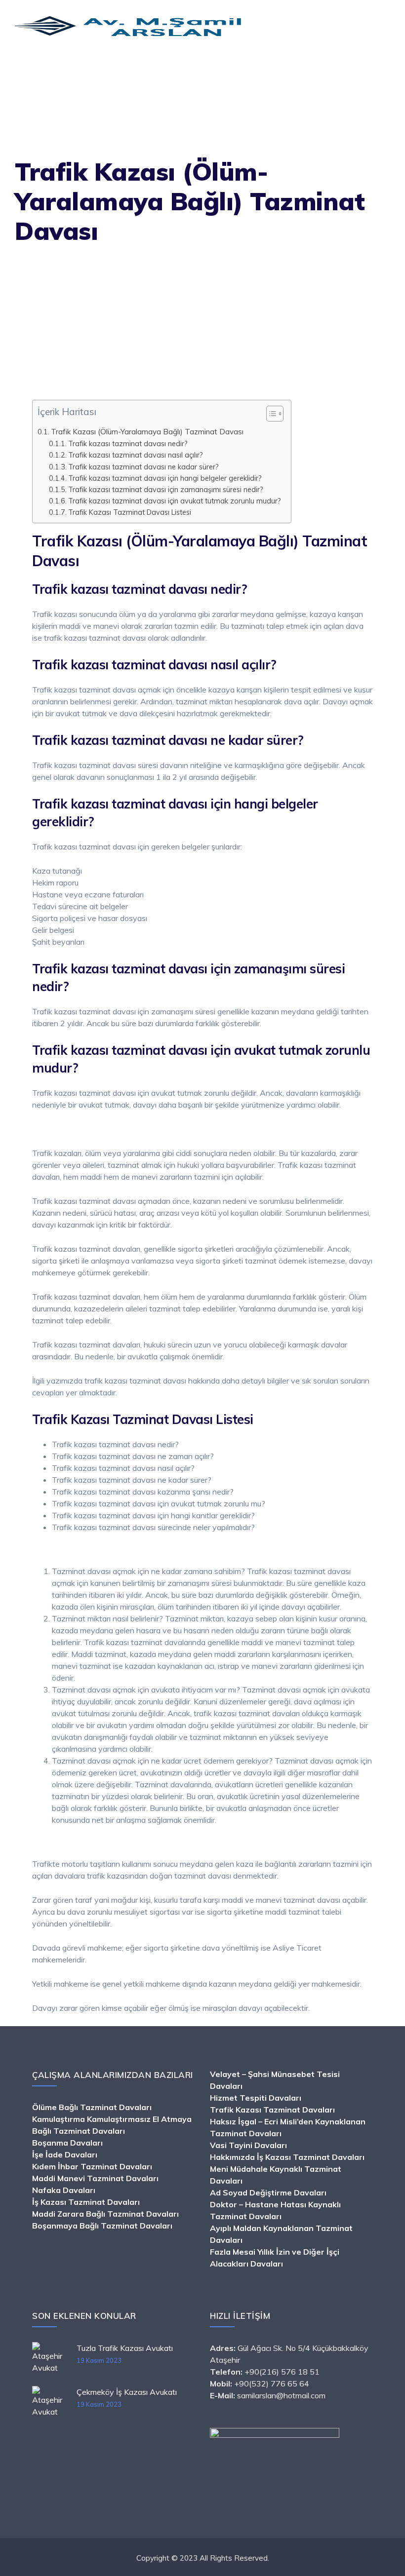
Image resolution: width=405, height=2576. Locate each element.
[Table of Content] (275, 414)
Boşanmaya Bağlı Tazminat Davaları (102, 2226)
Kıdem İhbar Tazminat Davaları (92, 2166)
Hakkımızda (232, 2157)
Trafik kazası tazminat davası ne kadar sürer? (143, 467)
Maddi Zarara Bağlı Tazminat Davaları (105, 2214)
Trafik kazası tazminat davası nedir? (128, 443)
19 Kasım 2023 (99, 2360)
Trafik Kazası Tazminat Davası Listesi (130, 512)
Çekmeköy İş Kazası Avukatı (127, 2392)
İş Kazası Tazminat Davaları (86, 2202)
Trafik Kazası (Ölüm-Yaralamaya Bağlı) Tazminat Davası (147, 432)
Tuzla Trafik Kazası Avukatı (125, 2348)
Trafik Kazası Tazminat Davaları (272, 2110)
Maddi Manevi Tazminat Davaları (95, 2178)
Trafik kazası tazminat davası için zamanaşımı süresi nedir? (166, 489)
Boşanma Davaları (67, 2143)
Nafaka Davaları (64, 2190)
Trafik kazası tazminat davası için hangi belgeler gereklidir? (165, 478)
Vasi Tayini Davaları (248, 2145)
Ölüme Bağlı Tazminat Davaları (92, 2107)
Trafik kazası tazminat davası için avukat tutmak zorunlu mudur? (175, 501)
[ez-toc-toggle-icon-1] (270, 416)
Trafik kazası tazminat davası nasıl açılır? (136, 455)
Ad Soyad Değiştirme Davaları (268, 2192)
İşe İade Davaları (65, 2154)
